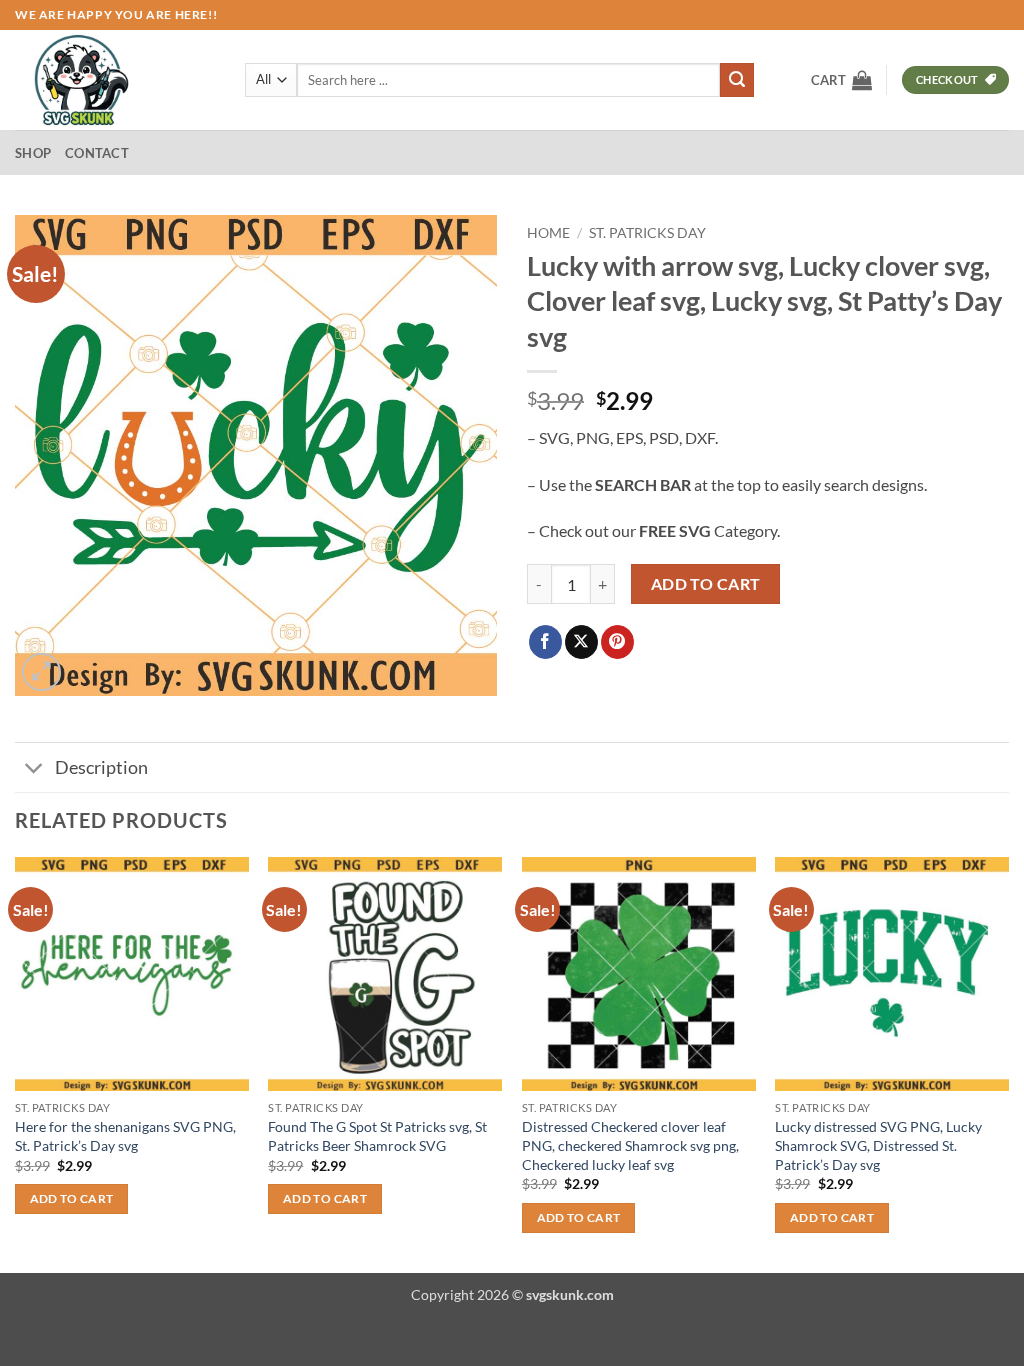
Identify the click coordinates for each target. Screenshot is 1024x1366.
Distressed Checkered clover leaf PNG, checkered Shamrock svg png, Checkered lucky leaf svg (630, 1145)
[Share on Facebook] (545, 642)
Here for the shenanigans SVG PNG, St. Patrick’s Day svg (125, 1136)
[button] (841, 80)
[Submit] (737, 80)
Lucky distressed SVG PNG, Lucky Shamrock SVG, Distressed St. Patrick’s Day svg (878, 1145)
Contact (97, 153)
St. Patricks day (647, 233)
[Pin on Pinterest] (617, 642)
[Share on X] (581, 642)
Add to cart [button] (72, 1198)
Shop (33, 153)
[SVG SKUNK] (115, 80)
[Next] (1008, 1062)
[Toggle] (34, 769)
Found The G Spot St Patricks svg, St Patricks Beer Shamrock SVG (377, 1136)
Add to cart (706, 584)
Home (548, 233)
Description (101, 767)
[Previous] (16, 1062)
